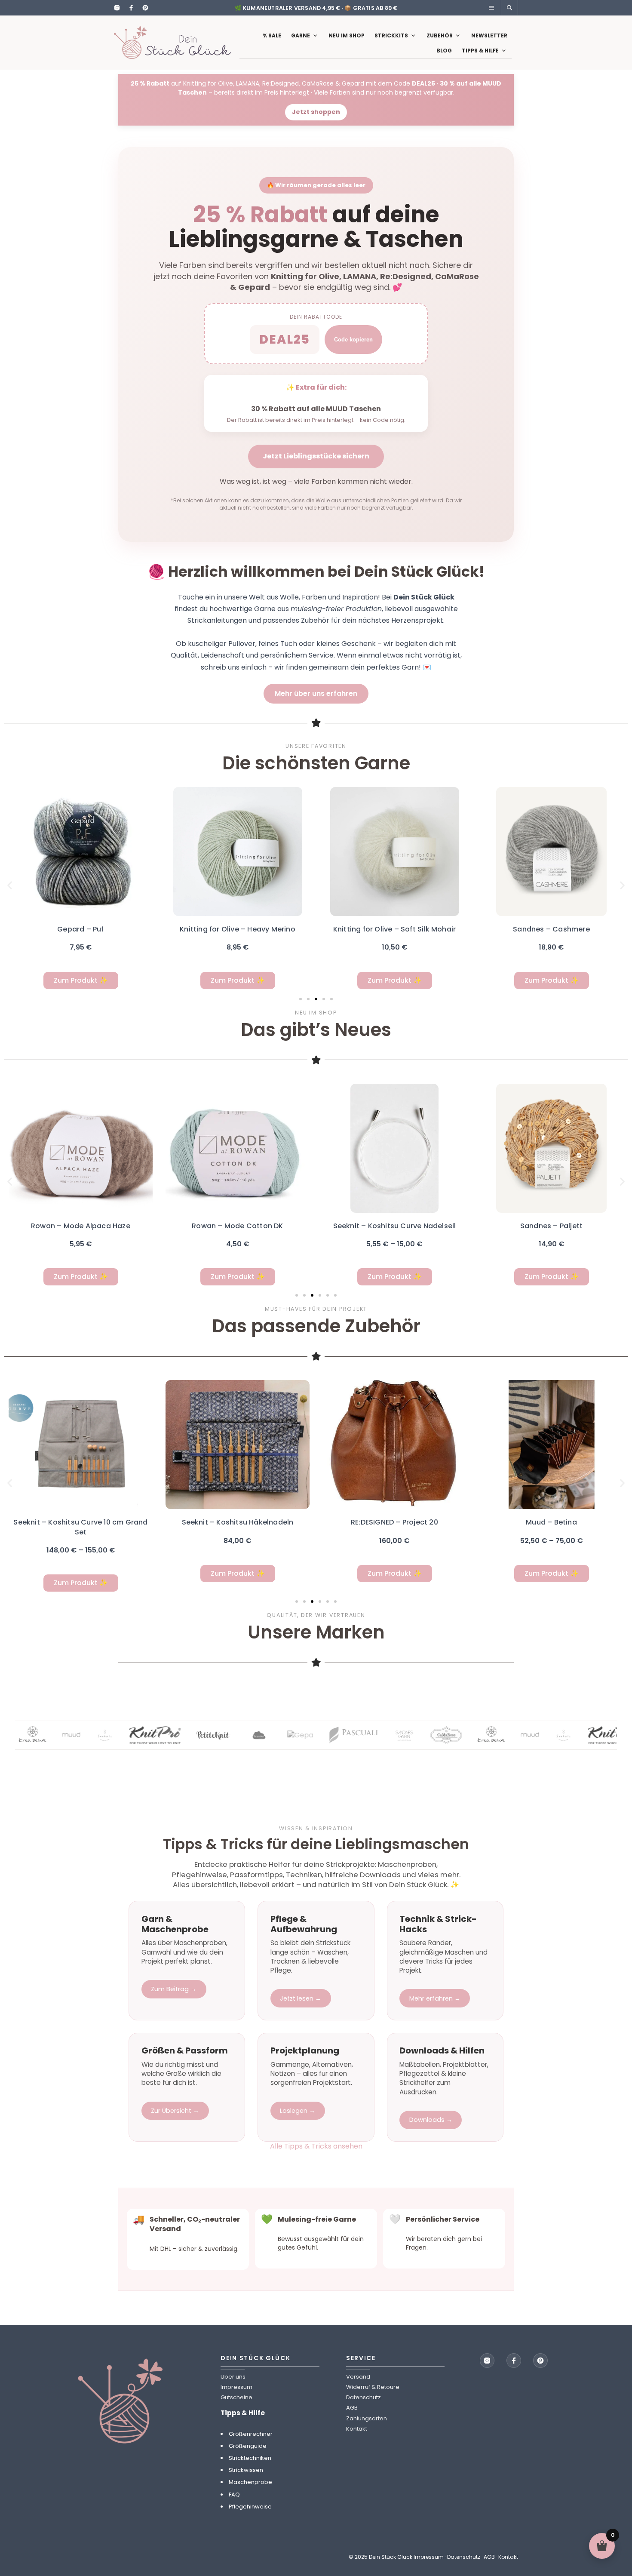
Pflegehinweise (250, 2507)
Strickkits (391, 35)
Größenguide (248, 2446)
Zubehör (440, 35)
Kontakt (357, 2429)
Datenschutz (364, 2397)
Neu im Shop (347, 35)
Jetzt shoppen (316, 112)
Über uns (233, 2377)
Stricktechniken (250, 2458)
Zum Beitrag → (174, 1989)
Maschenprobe (250, 2482)
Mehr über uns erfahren (316, 693)
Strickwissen (246, 2470)
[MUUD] (45, 1735)
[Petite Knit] (187, 1735)
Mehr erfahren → (435, 1998)
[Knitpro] (129, 1735)
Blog (444, 51)
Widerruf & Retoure (373, 2387)
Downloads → (431, 2120)
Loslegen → (298, 2111)
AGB (352, 2408)
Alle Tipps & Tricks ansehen (316, 2146)
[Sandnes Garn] (327, 1735)
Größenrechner (251, 2434)
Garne (301, 35)
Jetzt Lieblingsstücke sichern (316, 456)
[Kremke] (233, 1735)
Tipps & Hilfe (480, 51)
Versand (358, 2377)
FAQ (234, 2495)
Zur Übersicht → (175, 2111)
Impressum (236, 2387)
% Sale (272, 35)
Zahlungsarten (367, 2418)
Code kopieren (353, 340)
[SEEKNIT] (78, 1735)
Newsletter (489, 35)
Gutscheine (236, 2397)
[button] (10, 885)
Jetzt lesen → (301, 1998)
